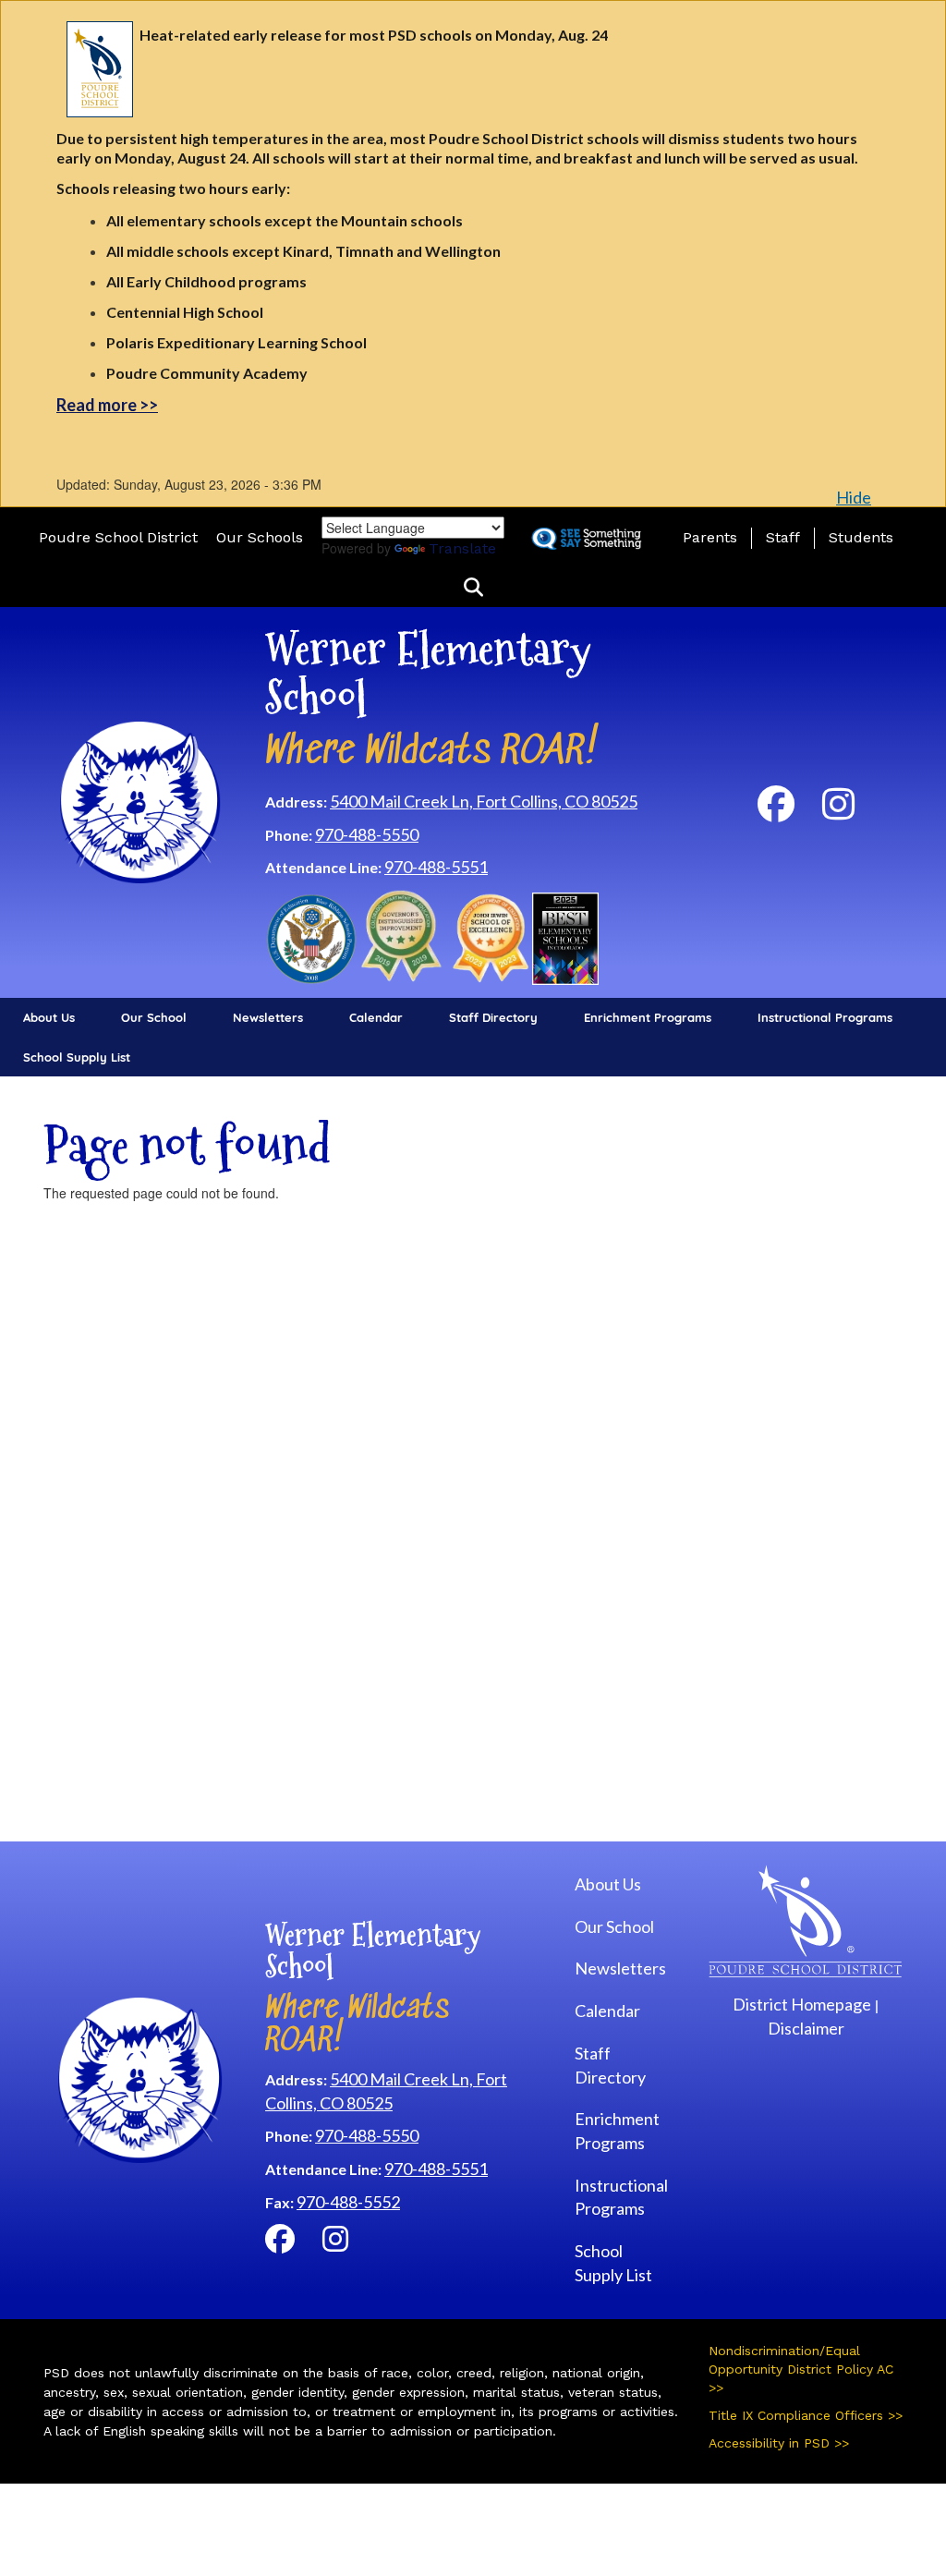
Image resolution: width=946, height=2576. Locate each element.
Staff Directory (493, 1017)
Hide (854, 497)
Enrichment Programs (648, 1017)
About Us (49, 1017)
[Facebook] (776, 811)
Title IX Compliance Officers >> (806, 2415)
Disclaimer (806, 2028)
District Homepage (802, 2004)
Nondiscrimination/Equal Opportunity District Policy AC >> (801, 2369)
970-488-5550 (367, 834)
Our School (154, 1017)
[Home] (140, 800)
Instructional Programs (825, 1017)
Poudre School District (118, 537)
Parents (710, 537)
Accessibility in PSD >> (779, 2443)
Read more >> (107, 405)
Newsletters (268, 1017)
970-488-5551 (436, 867)
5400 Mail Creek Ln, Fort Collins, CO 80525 (484, 801)
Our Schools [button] (260, 537)
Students (861, 537)
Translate (462, 548)
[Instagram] (838, 811)
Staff (783, 537)
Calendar (376, 1017)
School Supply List (77, 1057)
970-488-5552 (348, 2202)
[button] (473, 588)
